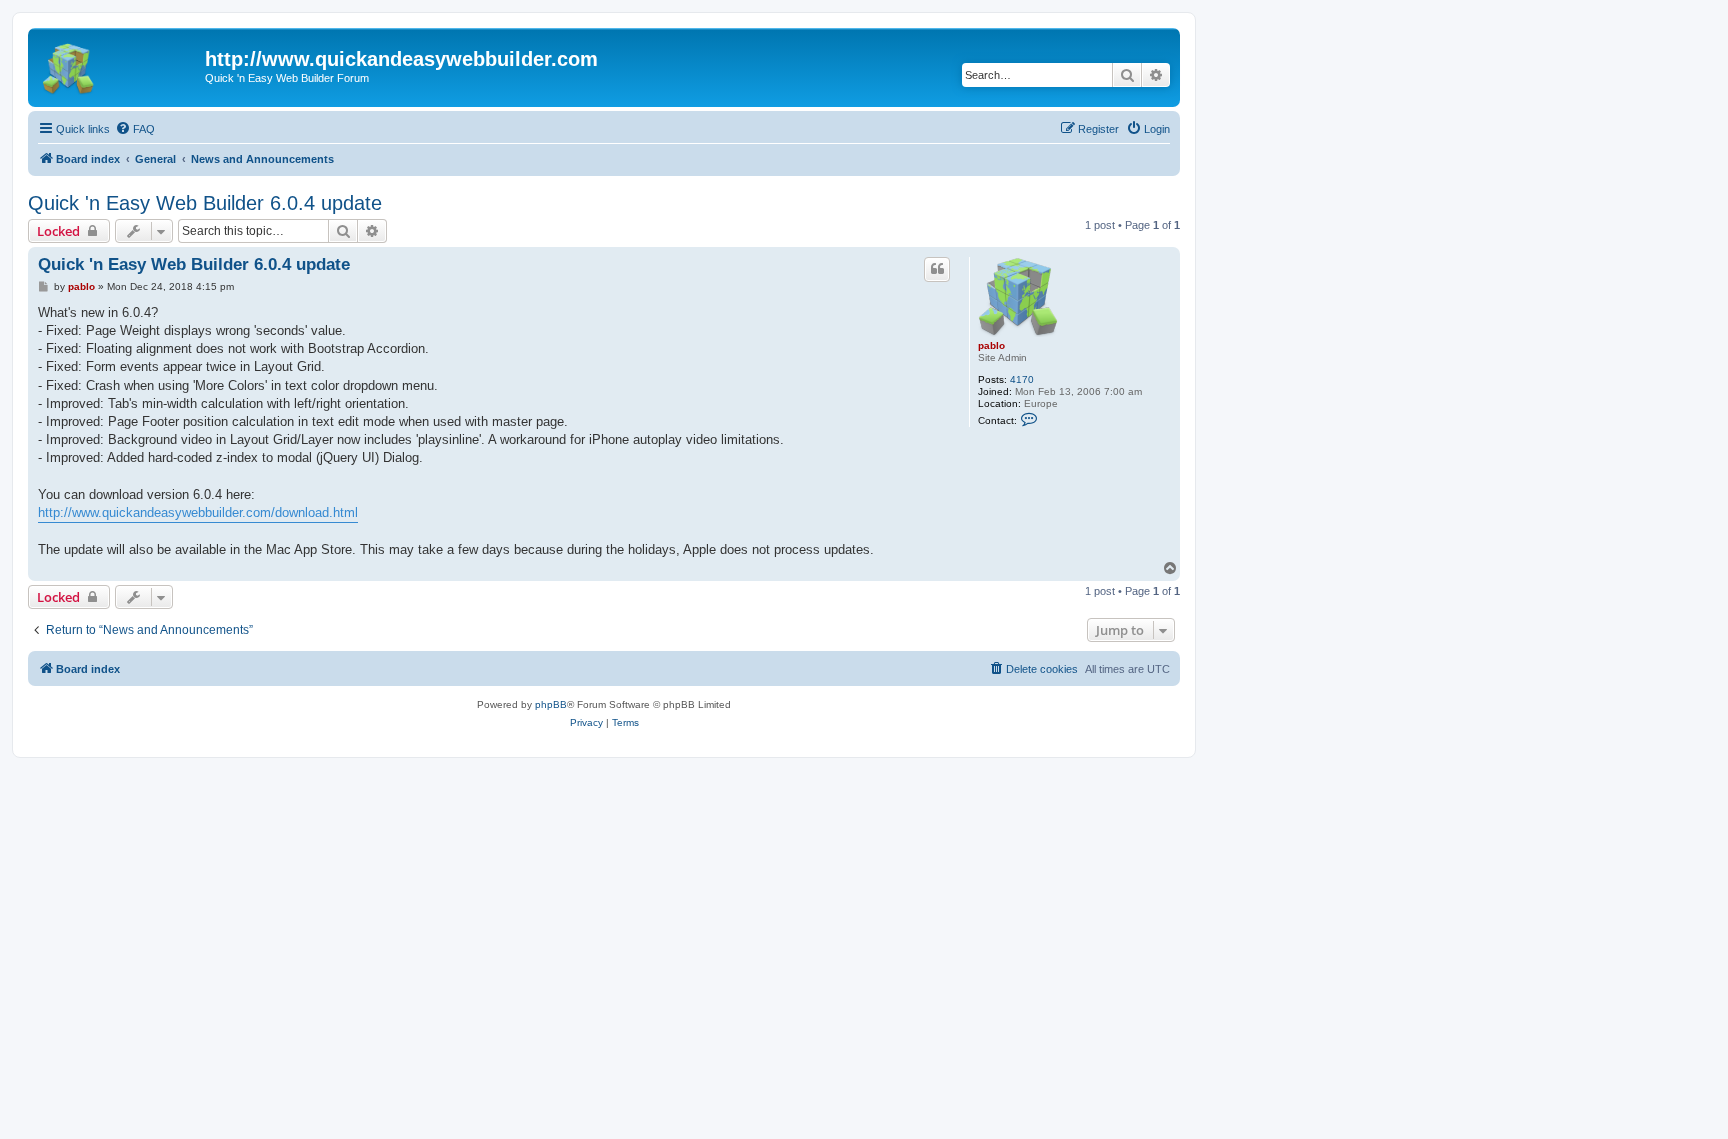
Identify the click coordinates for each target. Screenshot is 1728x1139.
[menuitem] (135, 129)
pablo (991, 345)
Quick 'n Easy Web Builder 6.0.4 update (205, 203)
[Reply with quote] (937, 269)
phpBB (551, 704)
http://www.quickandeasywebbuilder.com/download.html (198, 512)
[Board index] (119, 65)
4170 (1022, 379)
